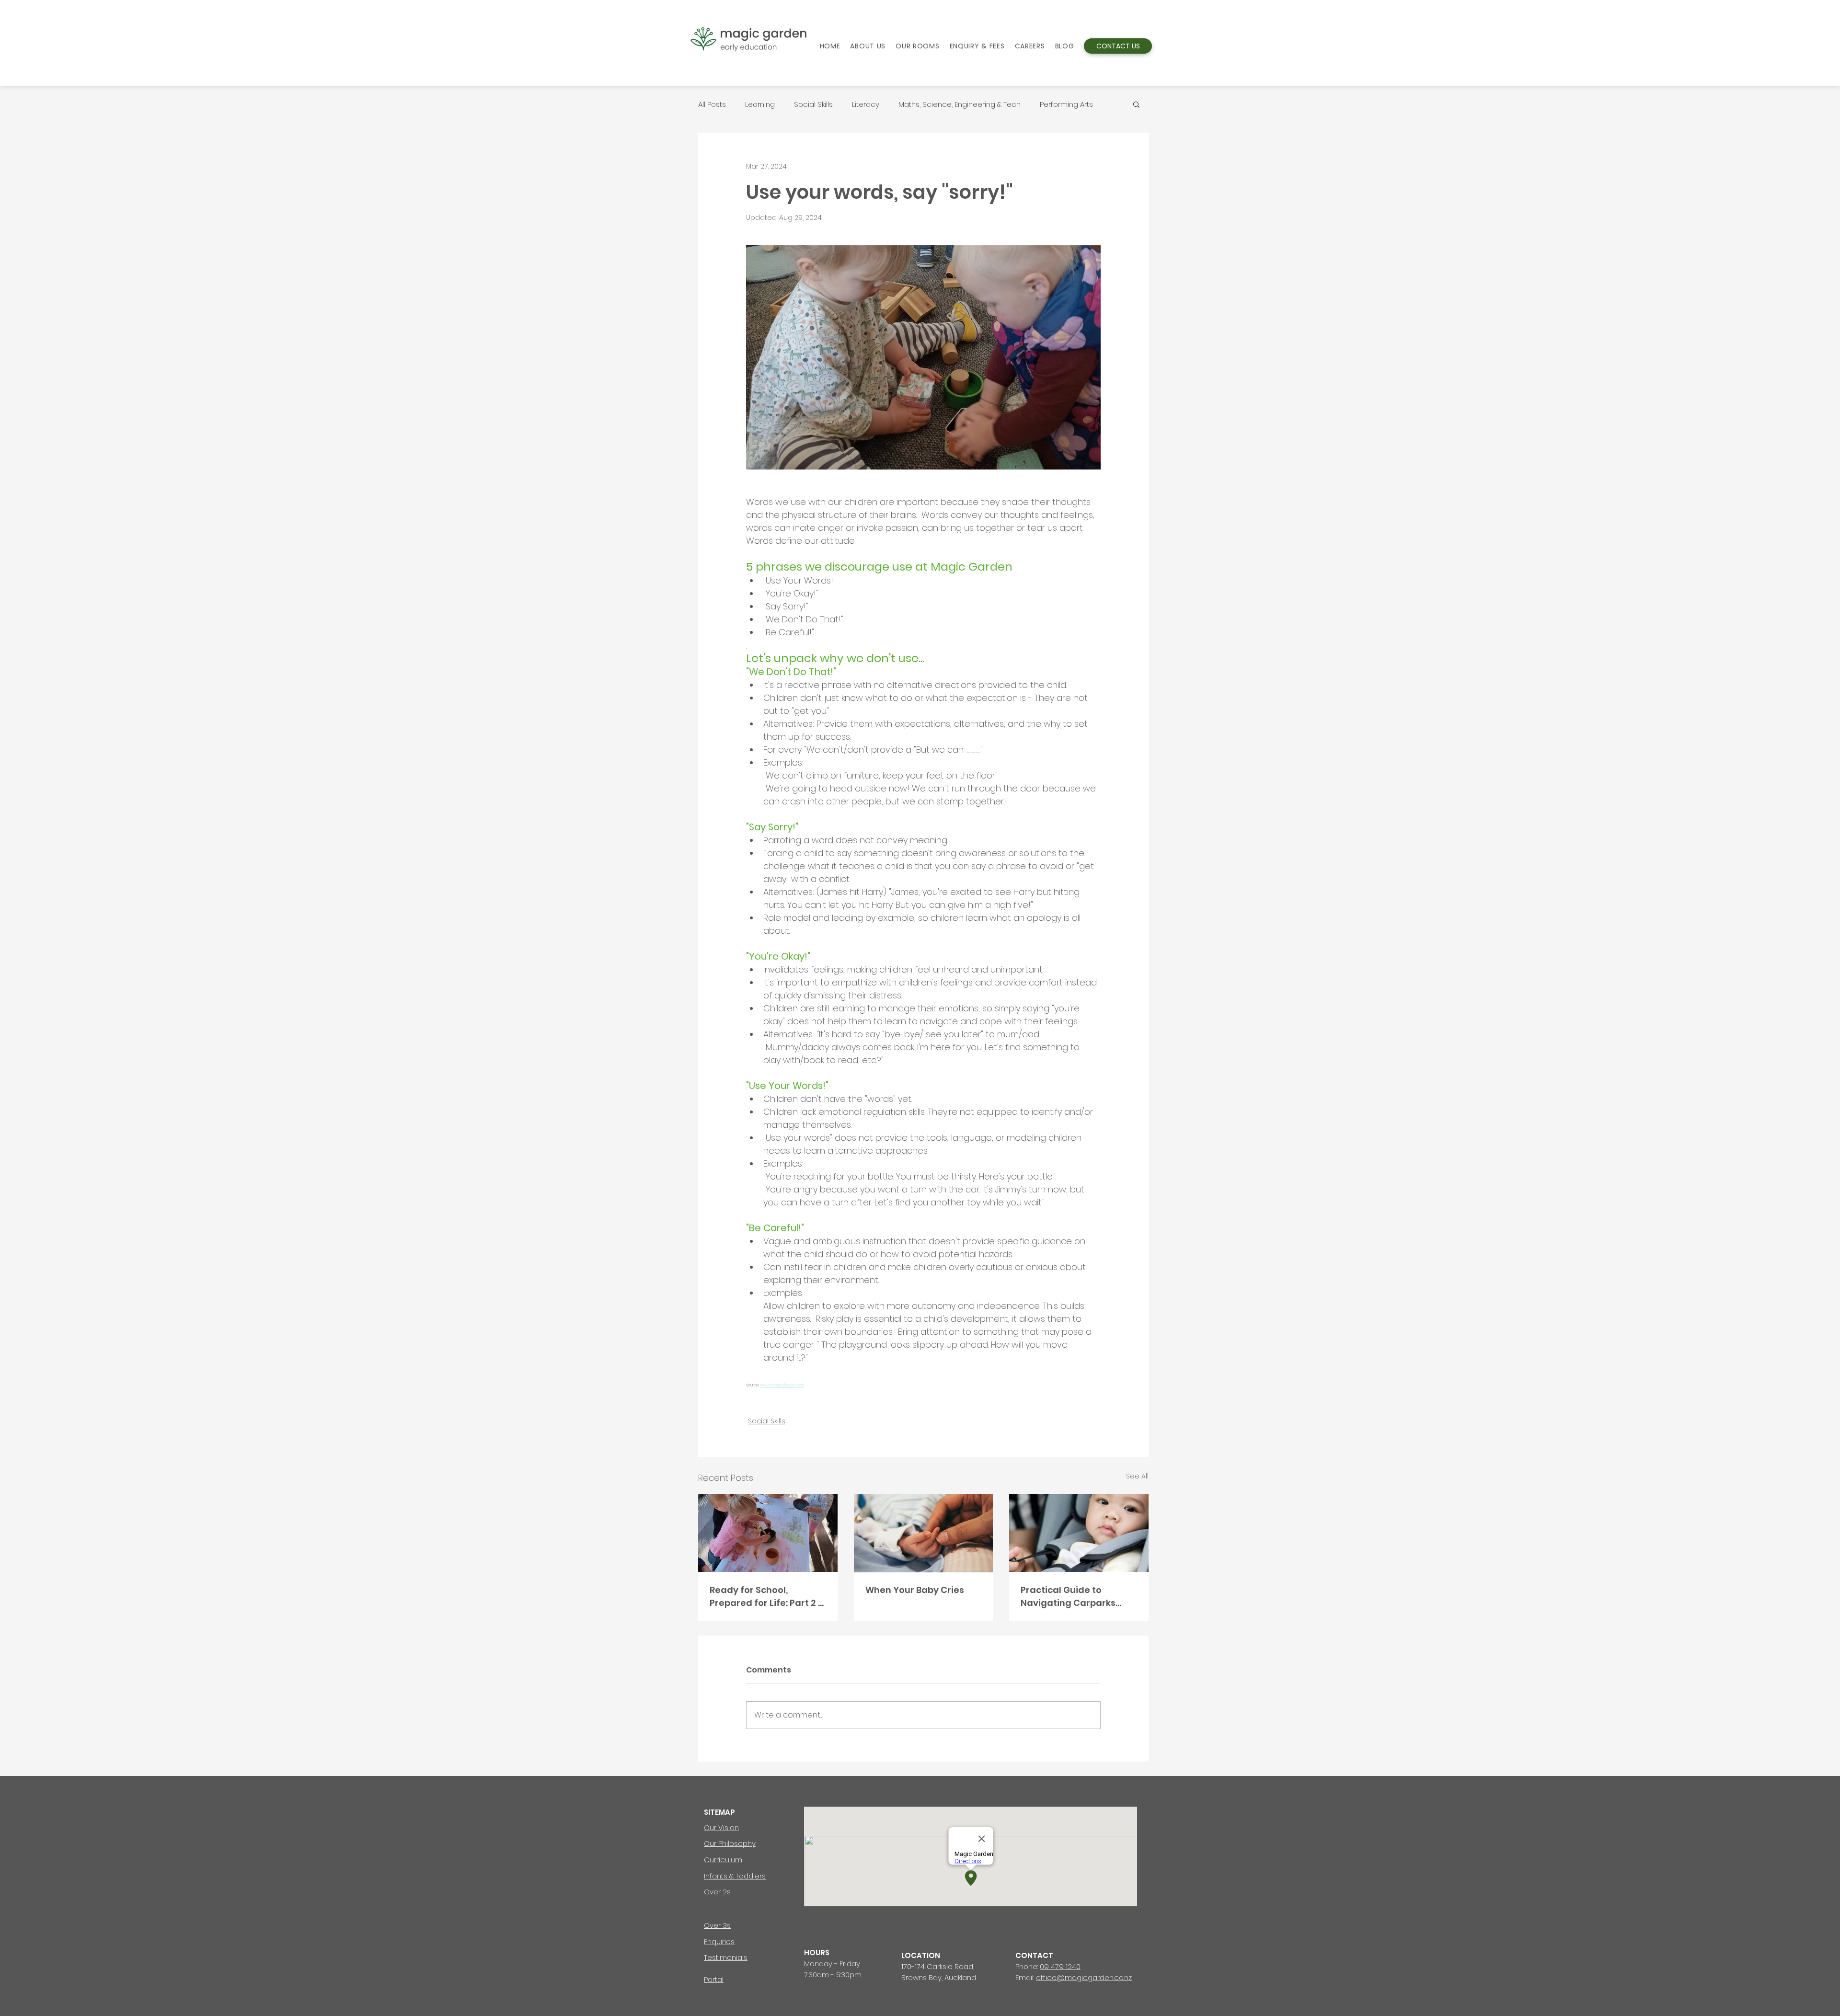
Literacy (866, 104)
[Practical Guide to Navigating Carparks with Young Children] (1079, 1533)
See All (1137, 1476)
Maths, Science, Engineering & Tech (960, 104)
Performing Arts (1066, 104)
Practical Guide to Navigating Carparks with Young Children (1068, 1597)
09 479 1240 (1060, 1966)
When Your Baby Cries (915, 1590)
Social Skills (813, 104)
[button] (1136, 104)
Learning (760, 104)
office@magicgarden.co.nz (1084, 1977)
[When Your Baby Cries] (924, 1533)
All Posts (712, 104)
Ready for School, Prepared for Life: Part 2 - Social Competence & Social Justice (766, 1597)
